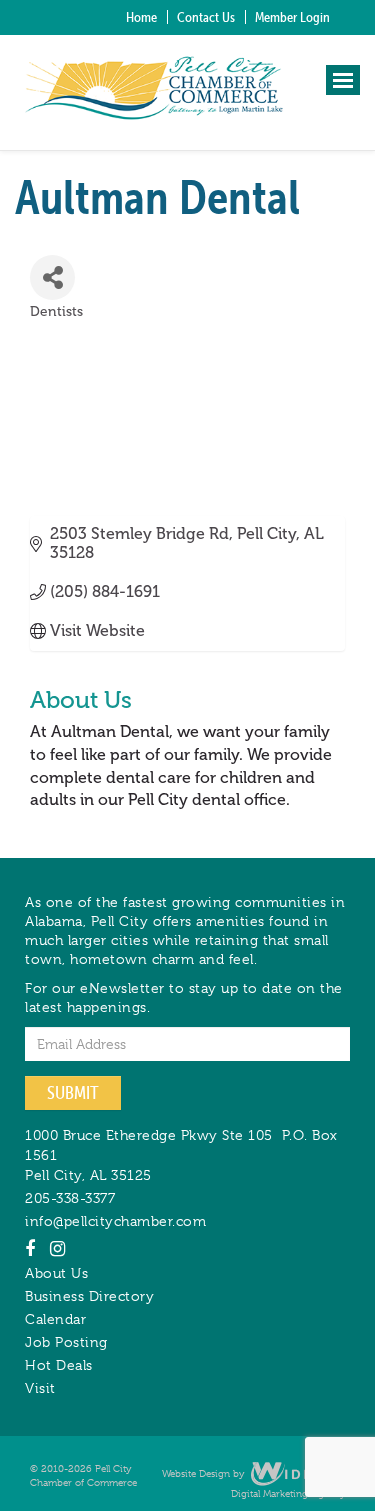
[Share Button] (52, 277)
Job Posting (66, 1342)
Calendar (55, 1319)
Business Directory (89, 1296)
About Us (56, 1273)
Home (141, 17)
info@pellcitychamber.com (115, 1221)
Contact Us (206, 17)
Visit (40, 1388)
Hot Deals (59, 1365)
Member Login (292, 17)
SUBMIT (73, 1092)
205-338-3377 (70, 1198)
